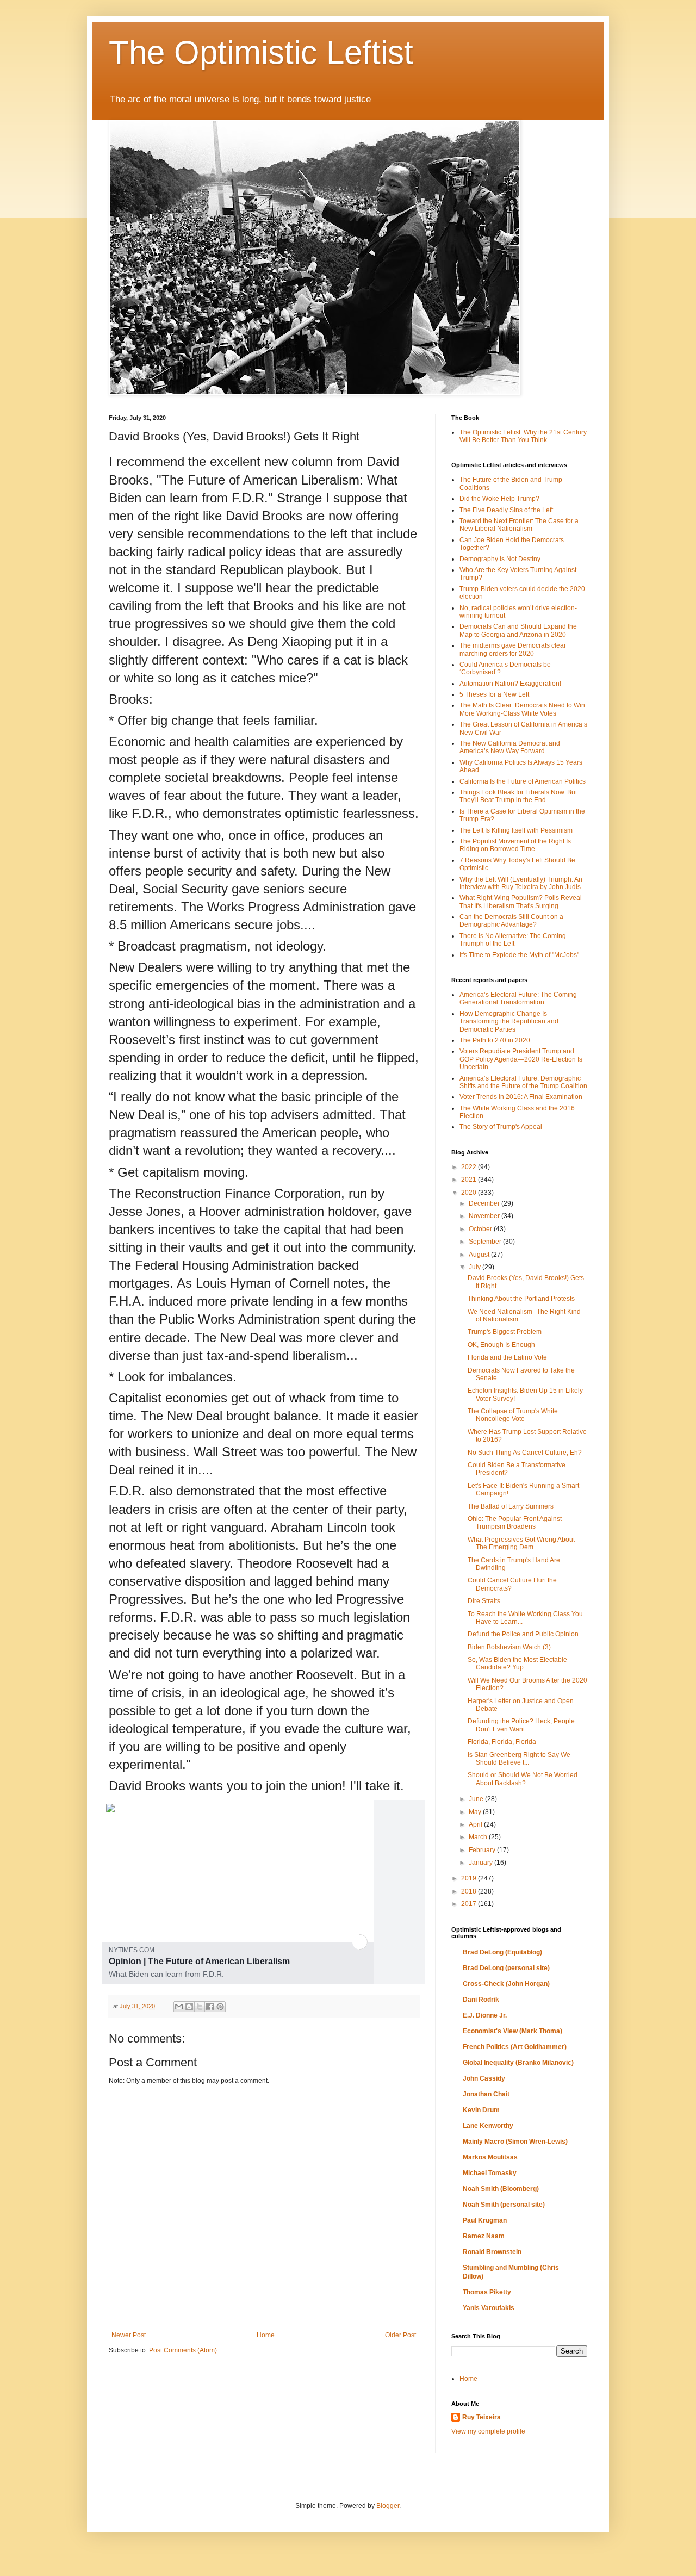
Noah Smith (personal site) (504, 2205)
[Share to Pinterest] (220, 2007)
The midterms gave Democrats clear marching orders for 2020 (513, 649)
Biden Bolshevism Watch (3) (509, 1647)
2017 (470, 1904)
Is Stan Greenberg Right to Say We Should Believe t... (519, 1759)
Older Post (400, 2335)
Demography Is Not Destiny (500, 559)
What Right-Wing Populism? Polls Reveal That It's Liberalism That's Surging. (521, 902)
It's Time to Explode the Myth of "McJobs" (519, 955)
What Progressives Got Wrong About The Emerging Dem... (521, 1543)
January (481, 1863)
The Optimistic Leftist (261, 52)
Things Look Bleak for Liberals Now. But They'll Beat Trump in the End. (518, 796)
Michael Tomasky (490, 2173)
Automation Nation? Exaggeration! (510, 684)
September (486, 1242)
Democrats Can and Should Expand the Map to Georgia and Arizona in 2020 (518, 630)
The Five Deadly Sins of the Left (506, 510)
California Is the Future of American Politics (523, 781)
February (483, 1850)
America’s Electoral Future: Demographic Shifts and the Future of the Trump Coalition (523, 1082)
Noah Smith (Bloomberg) (501, 2189)
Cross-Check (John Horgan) (506, 1984)
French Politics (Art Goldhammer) (515, 2047)
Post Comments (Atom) (183, 2350)
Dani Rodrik (481, 2000)
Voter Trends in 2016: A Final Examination (521, 1097)
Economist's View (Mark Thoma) (512, 2031)
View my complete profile (488, 2431)
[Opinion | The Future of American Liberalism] (238, 1963)
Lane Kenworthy (488, 2126)
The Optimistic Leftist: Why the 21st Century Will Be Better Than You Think (523, 436)
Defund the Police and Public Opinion (523, 1634)
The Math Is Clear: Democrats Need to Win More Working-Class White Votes (522, 709)
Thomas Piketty (487, 2292)
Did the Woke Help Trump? (499, 499)
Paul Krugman (485, 2220)
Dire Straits (484, 1601)
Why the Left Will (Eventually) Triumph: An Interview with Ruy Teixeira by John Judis (521, 883)
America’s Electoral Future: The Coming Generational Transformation (518, 998)
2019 (470, 1878)
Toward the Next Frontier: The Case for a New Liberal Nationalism (519, 525)
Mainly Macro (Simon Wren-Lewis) (515, 2142)
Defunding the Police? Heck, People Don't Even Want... (521, 1725)
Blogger (388, 2506)
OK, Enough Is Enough (501, 1345)
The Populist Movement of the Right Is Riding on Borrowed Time (515, 845)
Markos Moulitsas (490, 2157)
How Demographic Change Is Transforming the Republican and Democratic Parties (509, 1022)
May (476, 1812)
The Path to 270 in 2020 (495, 1040)
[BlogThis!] (189, 2007)
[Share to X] (200, 2007)
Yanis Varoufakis (489, 2308)
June (477, 1799)
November (485, 1216)
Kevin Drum (481, 2110)
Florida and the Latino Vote (507, 1357)
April (476, 1824)
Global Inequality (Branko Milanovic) (518, 2063)
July (476, 1267)
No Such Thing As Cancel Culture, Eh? (525, 1453)
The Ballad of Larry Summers (511, 1506)
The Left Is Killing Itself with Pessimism (516, 830)
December (485, 1203)
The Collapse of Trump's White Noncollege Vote (513, 1415)
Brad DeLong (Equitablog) (502, 1952)
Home (266, 2335)
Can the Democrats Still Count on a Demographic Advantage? (511, 921)
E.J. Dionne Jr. (485, 2015)
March (479, 1837)
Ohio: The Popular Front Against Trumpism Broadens (515, 1523)
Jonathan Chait (486, 2094)
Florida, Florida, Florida (502, 1742)
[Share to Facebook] (210, 2007)
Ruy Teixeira (481, 2417)
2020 (470, 1193)
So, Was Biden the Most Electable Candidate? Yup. (517, 1663)
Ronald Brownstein (492, 2252)
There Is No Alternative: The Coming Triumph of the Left (513, 940)
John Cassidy (484, 2078)
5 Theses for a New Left (494, 694)
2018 (470, 1891)
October (481, 1229)
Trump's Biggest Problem (505, 1332)
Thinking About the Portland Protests (521, 1299)
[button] (360, 1942)
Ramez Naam (484, 2236)
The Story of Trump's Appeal (501, 1127)
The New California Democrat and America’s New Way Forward (510, 747)
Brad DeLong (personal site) (506, 1968)
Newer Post (129, 2335)
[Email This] (179, 2007)
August (480, 1255)
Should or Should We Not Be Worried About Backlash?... (523, 1779)
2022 (470, 1167)
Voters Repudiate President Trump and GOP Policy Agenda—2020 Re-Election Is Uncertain (521, 1059)
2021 (470, 1180)
